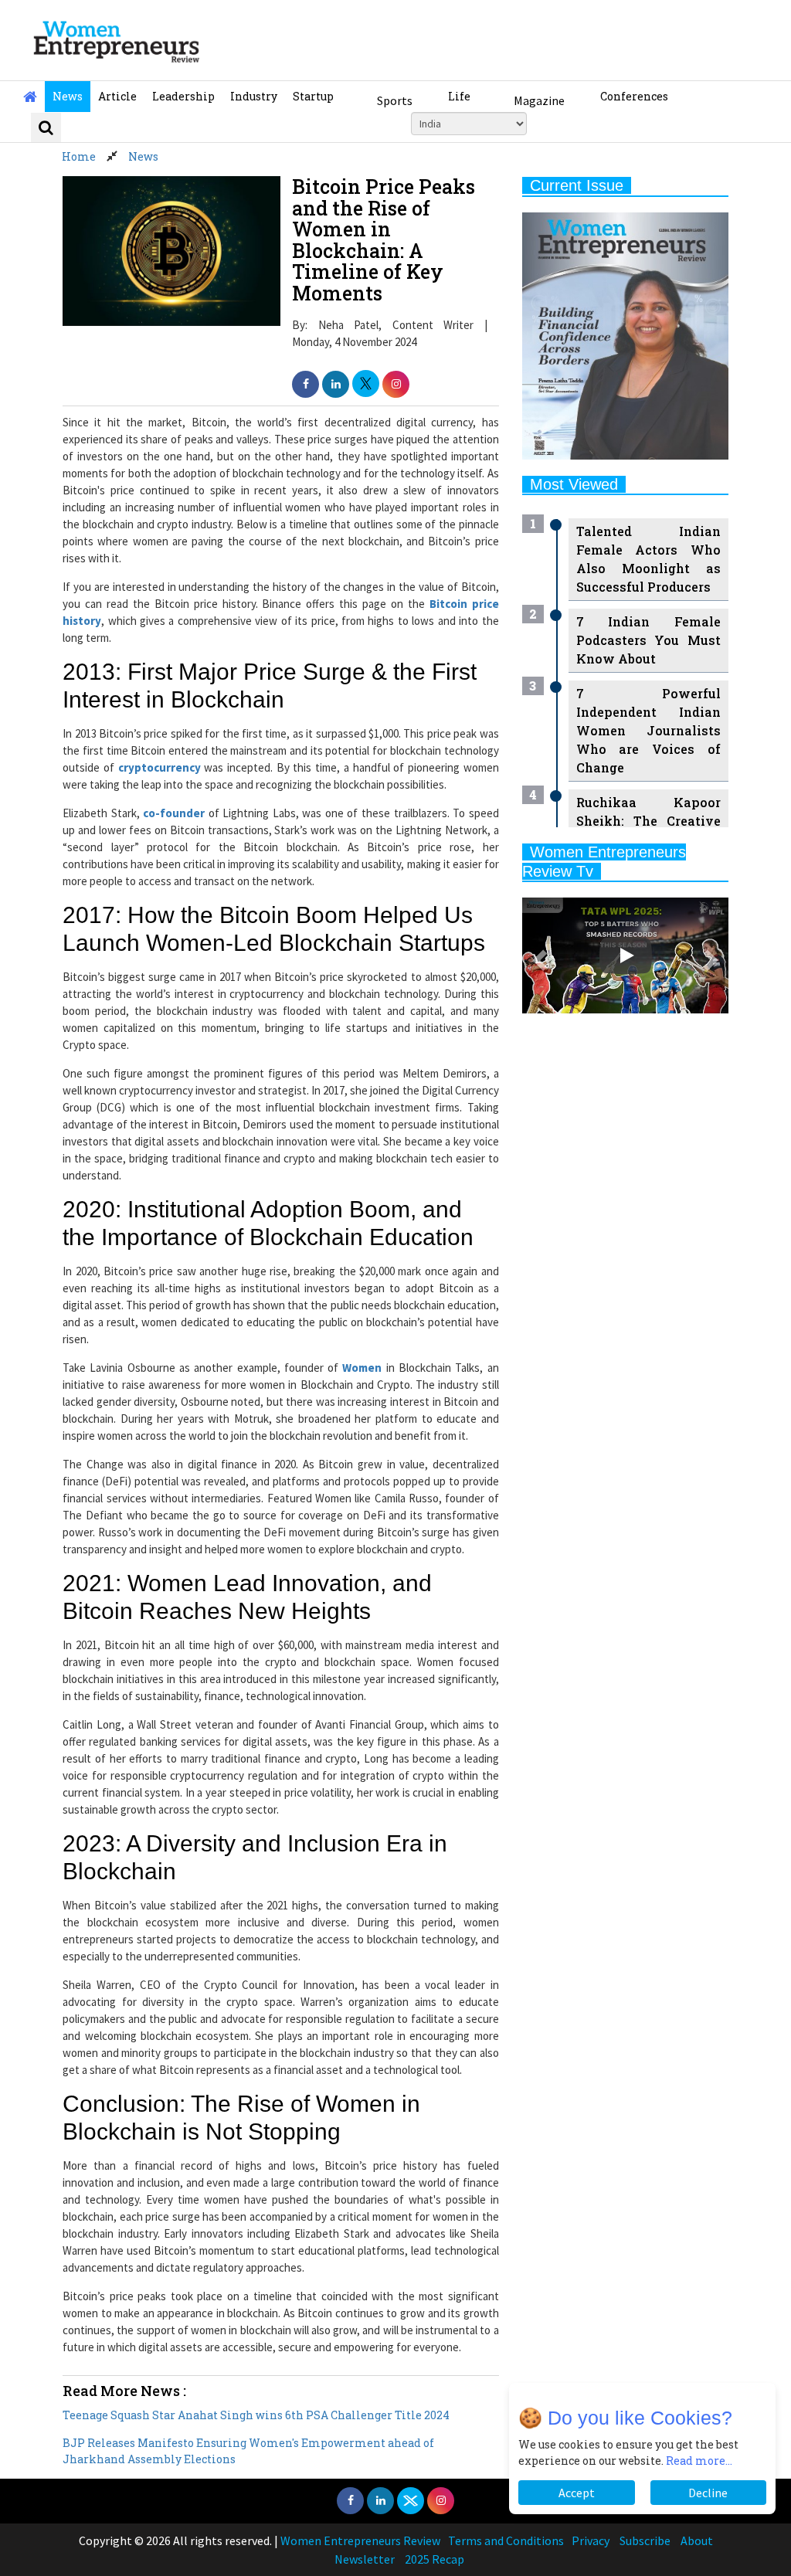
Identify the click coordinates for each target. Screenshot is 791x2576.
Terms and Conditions (506, 2540)
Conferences (634, 96)
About (697, 2540)
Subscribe (645, 2540)
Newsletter (365, 2559)
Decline (708, 2493)
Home (79, 156)
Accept (577, 2493)
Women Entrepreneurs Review (360, 2540)
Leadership (183, 96)
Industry (254, 96)
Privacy (591, 2540)
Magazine (539, 100)
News (68, 96)
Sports (395, 100)
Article (117, 96)
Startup (313, 96)
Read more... (699, 2461)
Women (362, 1368)
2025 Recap (435, 2559)
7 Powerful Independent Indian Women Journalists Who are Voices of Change (648, 730)
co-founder (174, 813)
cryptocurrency (160, 767)
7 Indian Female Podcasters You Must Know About (648, 640)
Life (459, 96)
